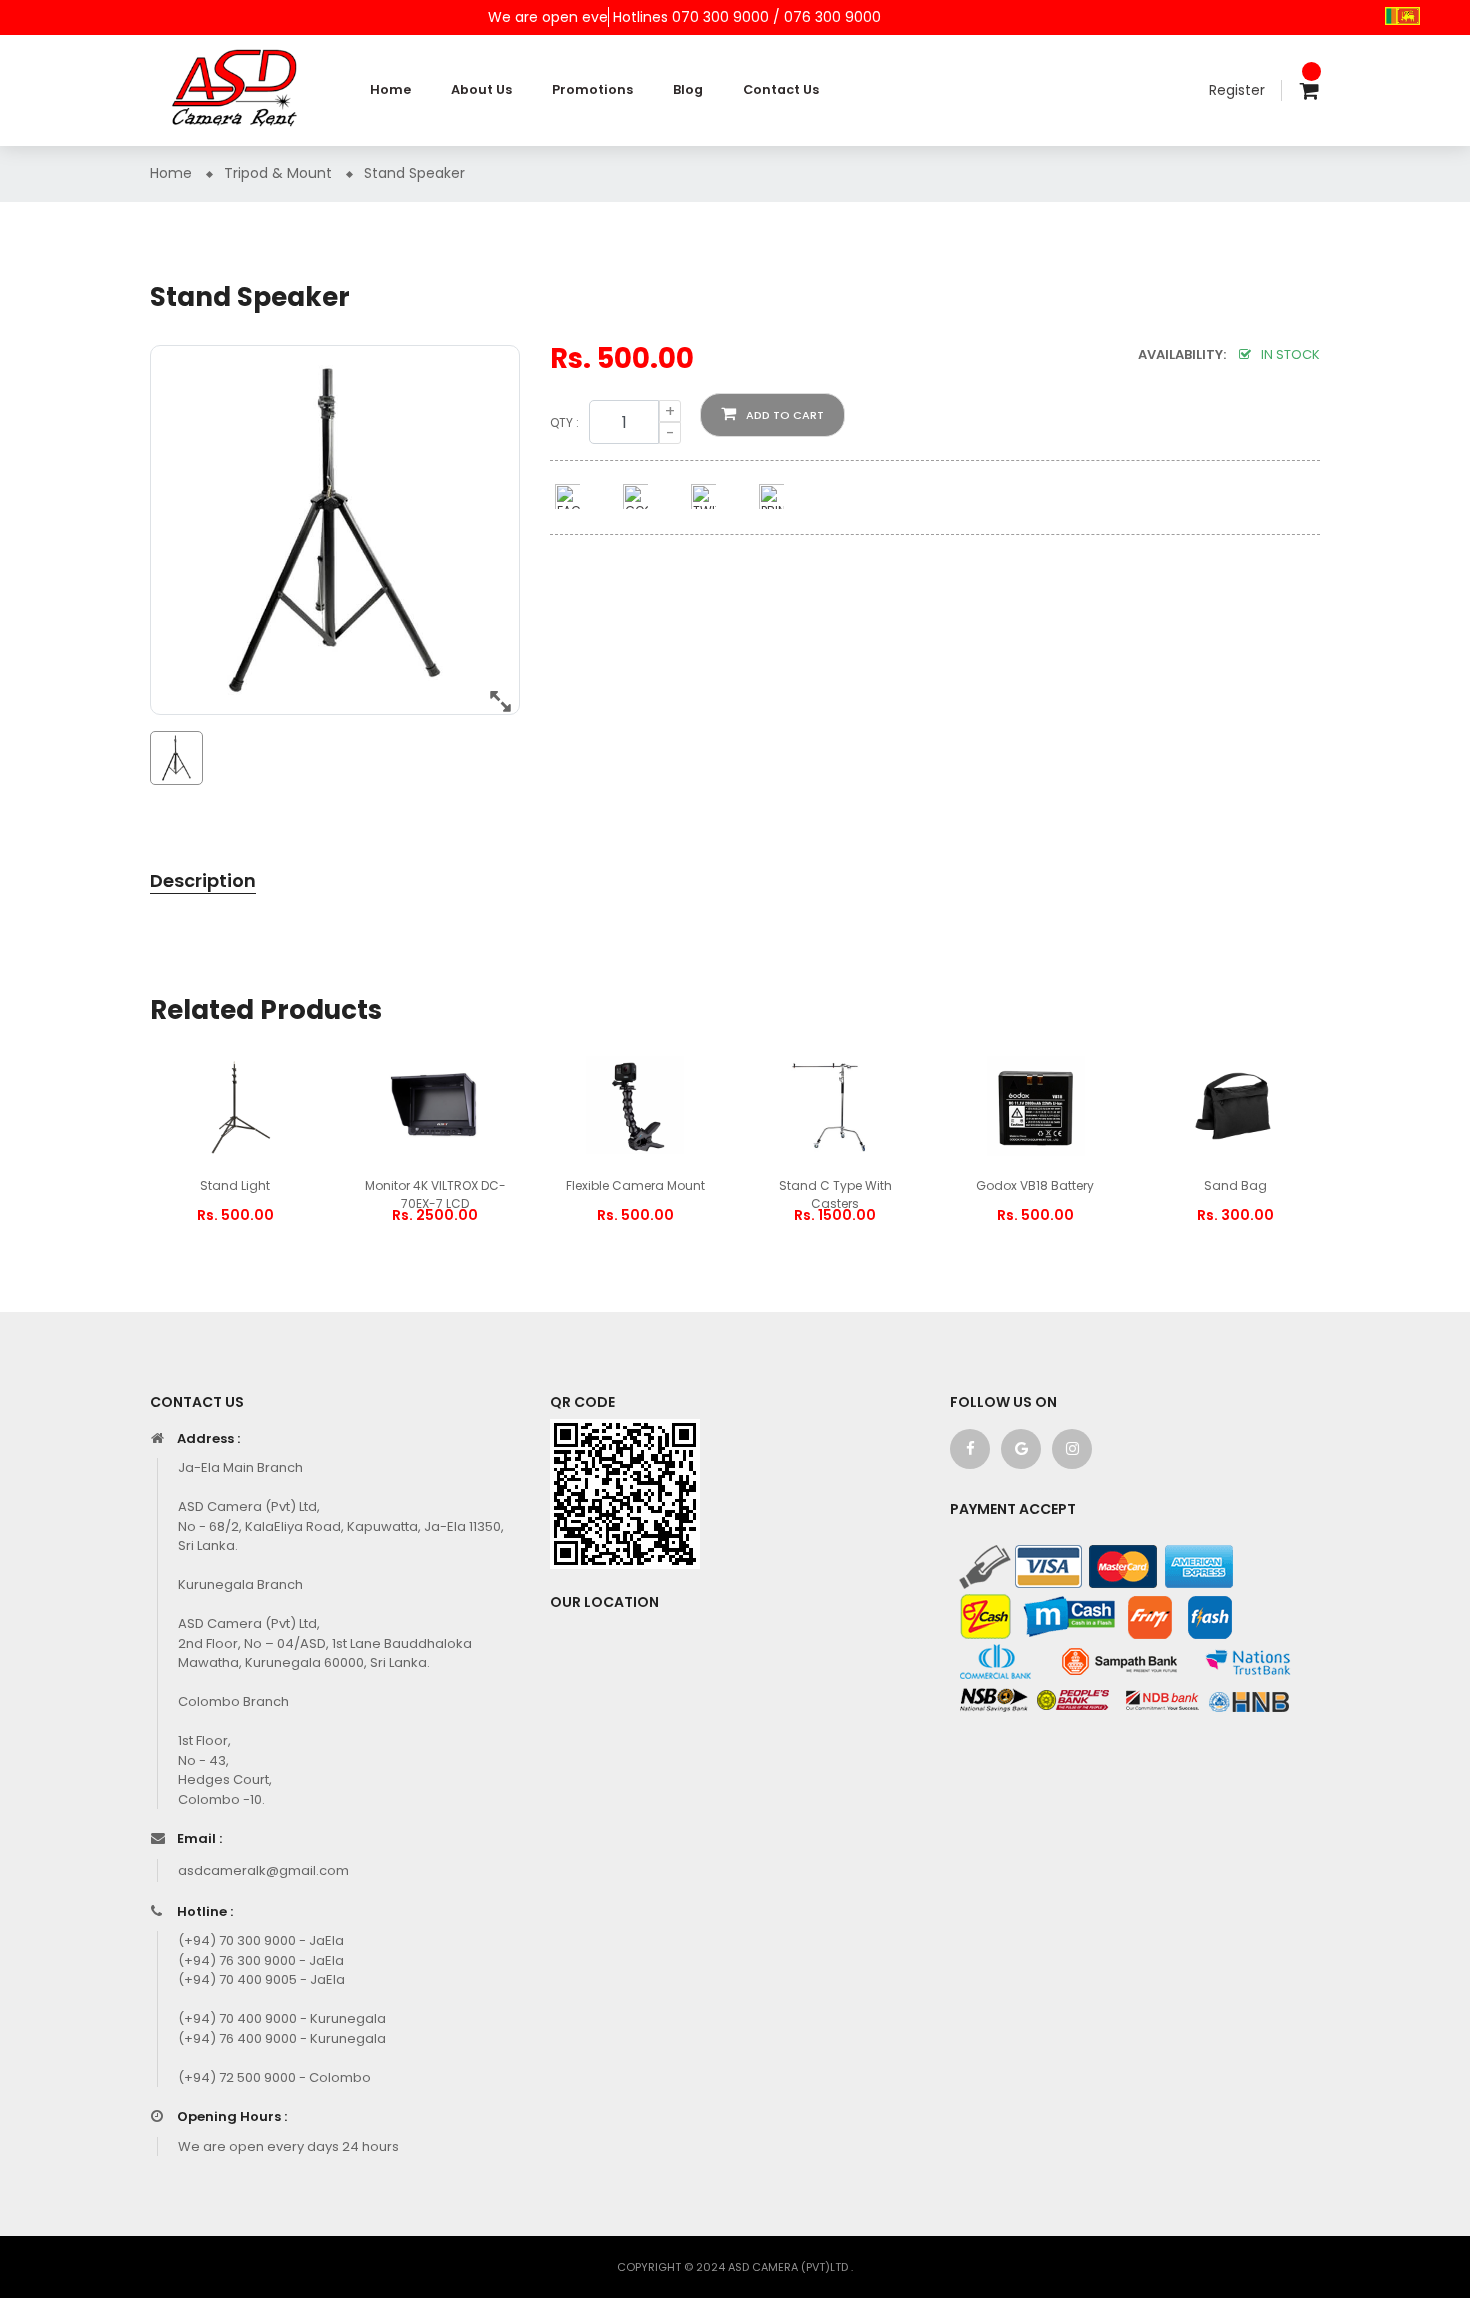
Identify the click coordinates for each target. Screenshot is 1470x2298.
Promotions (592, 89)
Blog (688, 89)
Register (1237, 90)
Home (390, 89)
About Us (481, 89)
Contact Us (781, 89)
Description (203, 880)
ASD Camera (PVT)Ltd (789, 2267)
